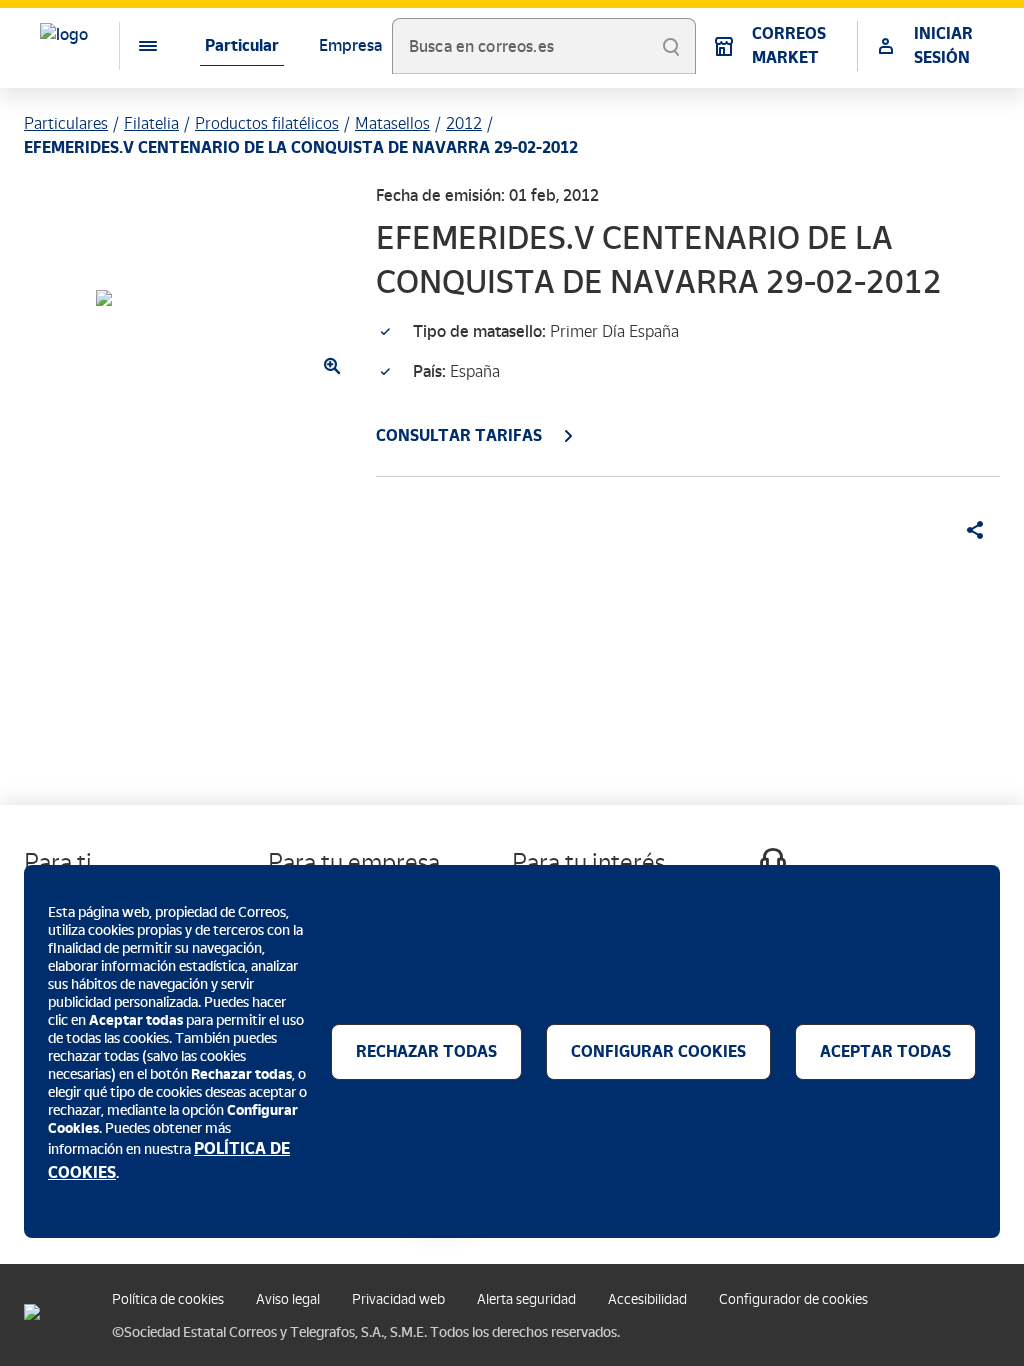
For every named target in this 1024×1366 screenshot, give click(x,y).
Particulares (66, 123)
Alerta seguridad (526, 1299)
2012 (464, 123)
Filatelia (151, 123)
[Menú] (132, 46)
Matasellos (392, 123)
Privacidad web (398, 1299)
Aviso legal (288, 1299)
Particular (242, 45)
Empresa (350, 45)
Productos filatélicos (267, 123)
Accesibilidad (647, 1299)
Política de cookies (168, 1299)
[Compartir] (968, 530)
